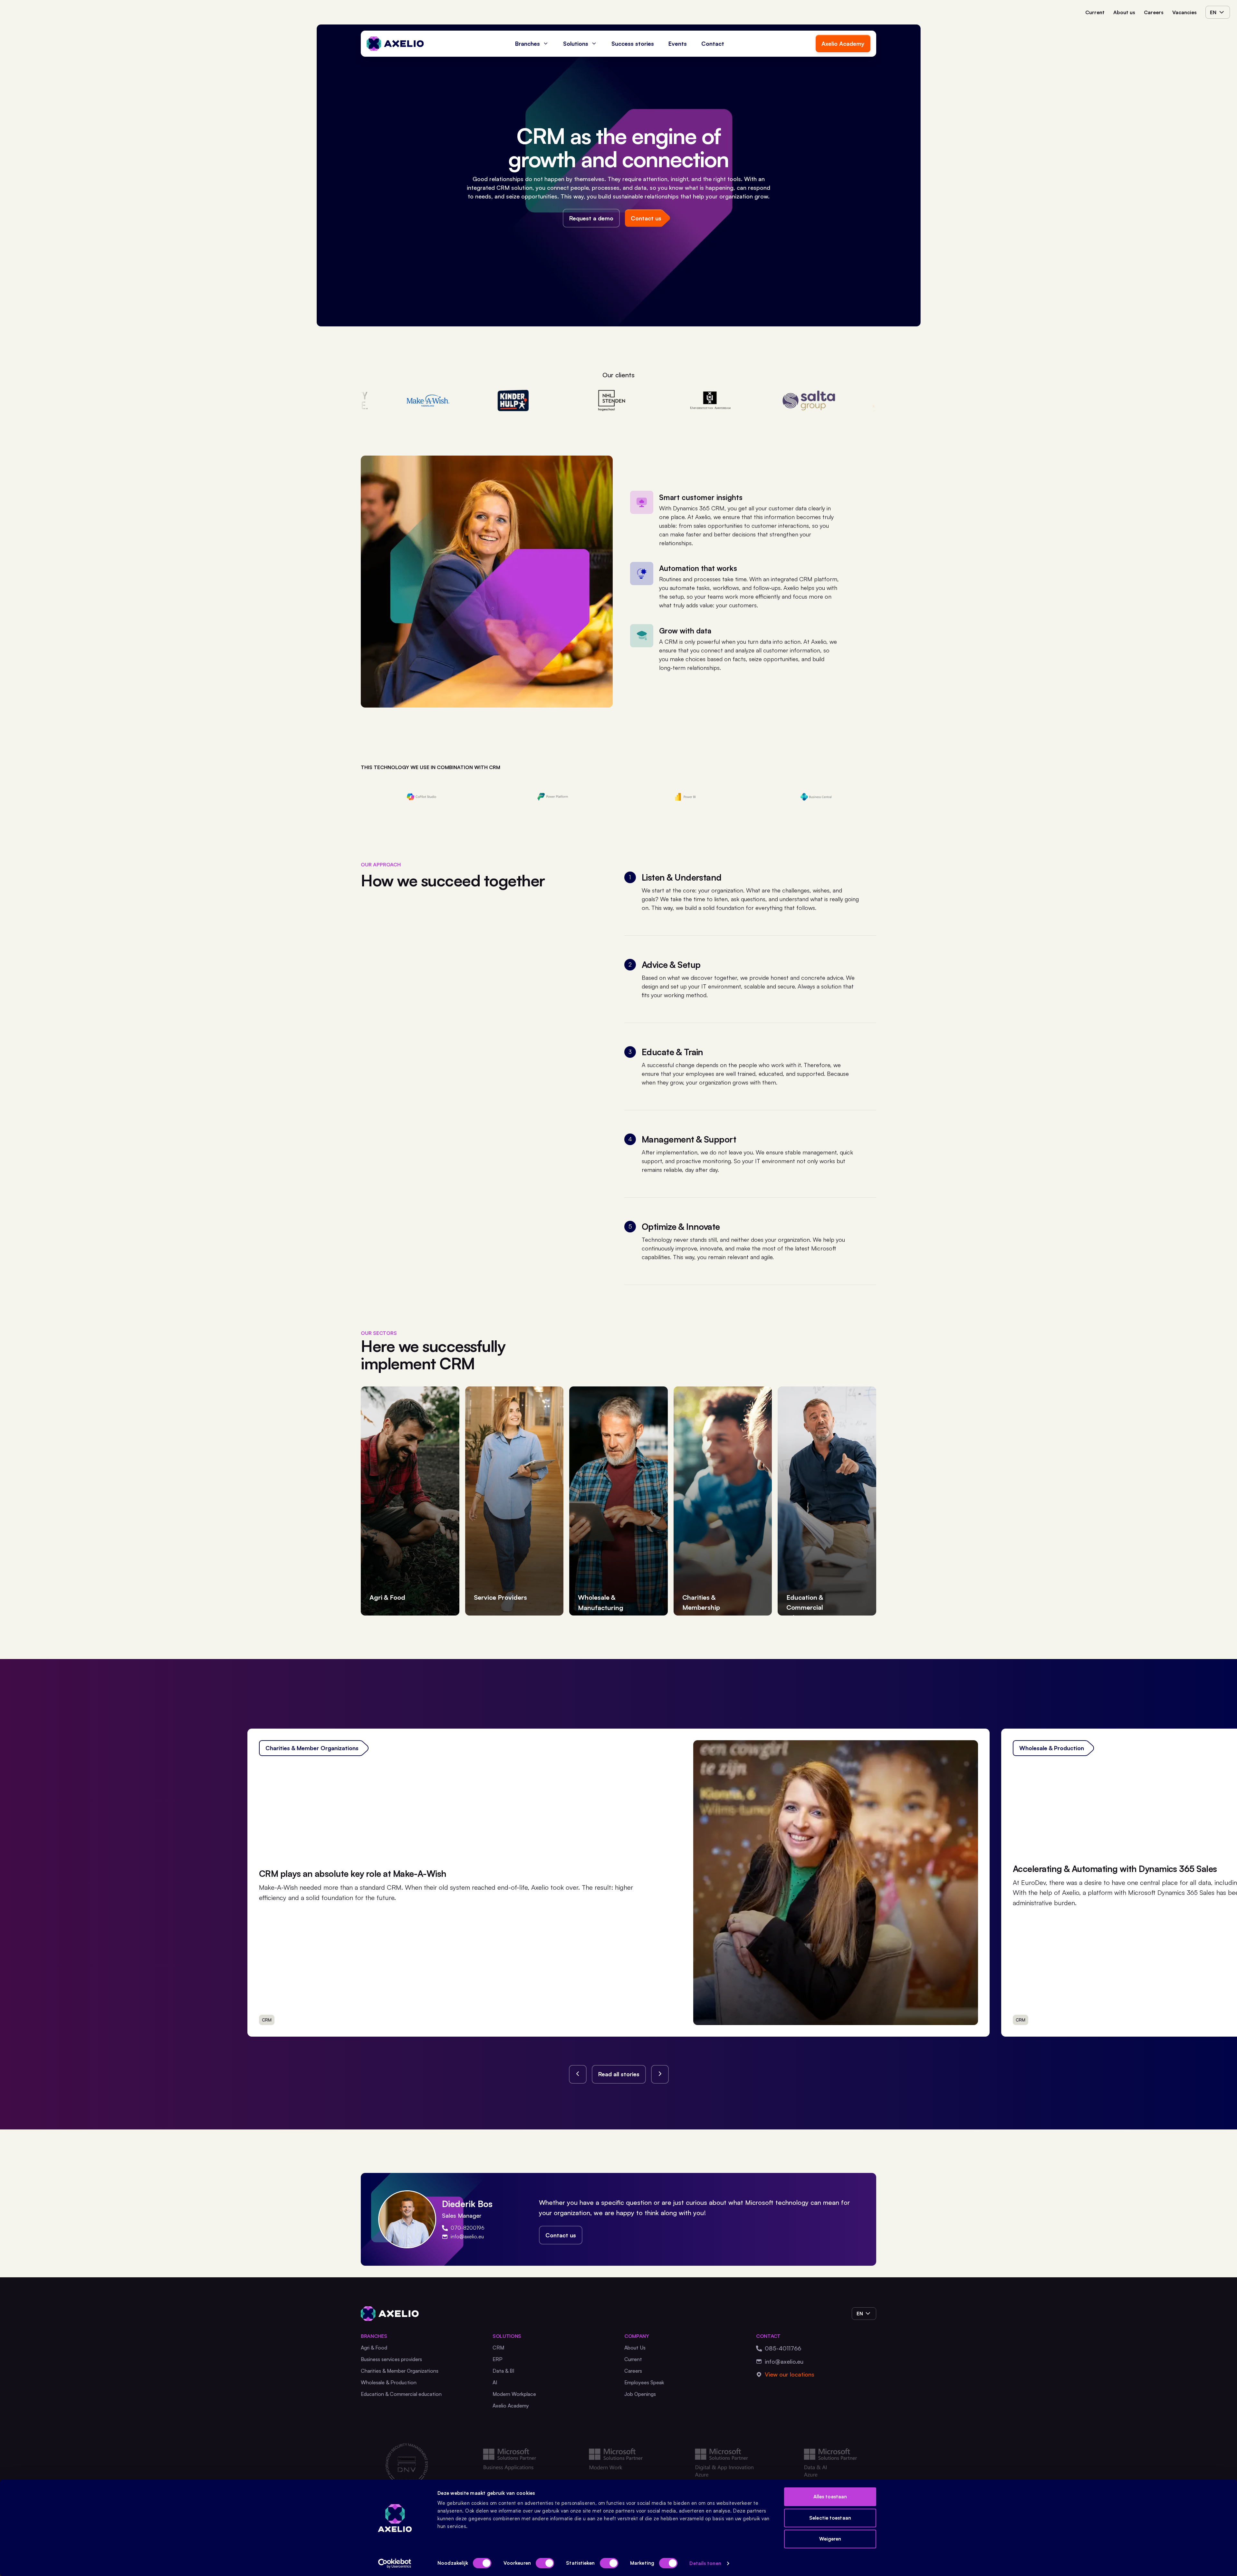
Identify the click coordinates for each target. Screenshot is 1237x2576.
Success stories (633, 43)
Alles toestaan (830, 2497)
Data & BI (503, 2371)
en (1213, 12)
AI (495, 2382)
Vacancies (1184, 12)
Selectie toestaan (830, 2518)
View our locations (790, 2374)
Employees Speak (644, 2382)
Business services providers (391, 2359)
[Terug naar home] (395, 44)
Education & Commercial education (401, 2394)
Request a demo (591, 218)
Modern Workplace (514, 2394)
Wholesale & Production (389, 2382)
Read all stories (619, 2074)
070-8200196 (468, 2228)
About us (1124, 12)
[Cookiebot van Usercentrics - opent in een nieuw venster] (395, 2563)
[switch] (545, 2563)
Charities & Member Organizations (400, 2371)
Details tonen (705, 2563)
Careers (1154, 12)
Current (1095, 12)
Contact (713, 43)
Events (678, 43)
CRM (498, 2348)
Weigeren (830, 2539)
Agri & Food (374, 2348)
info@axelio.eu (467, 2236)
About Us (635, 2348)
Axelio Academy (843, 43)
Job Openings (640, 2394)
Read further (949, 2016)
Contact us (561, 2235)
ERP (498, 2359)
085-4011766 (783, 2348)
